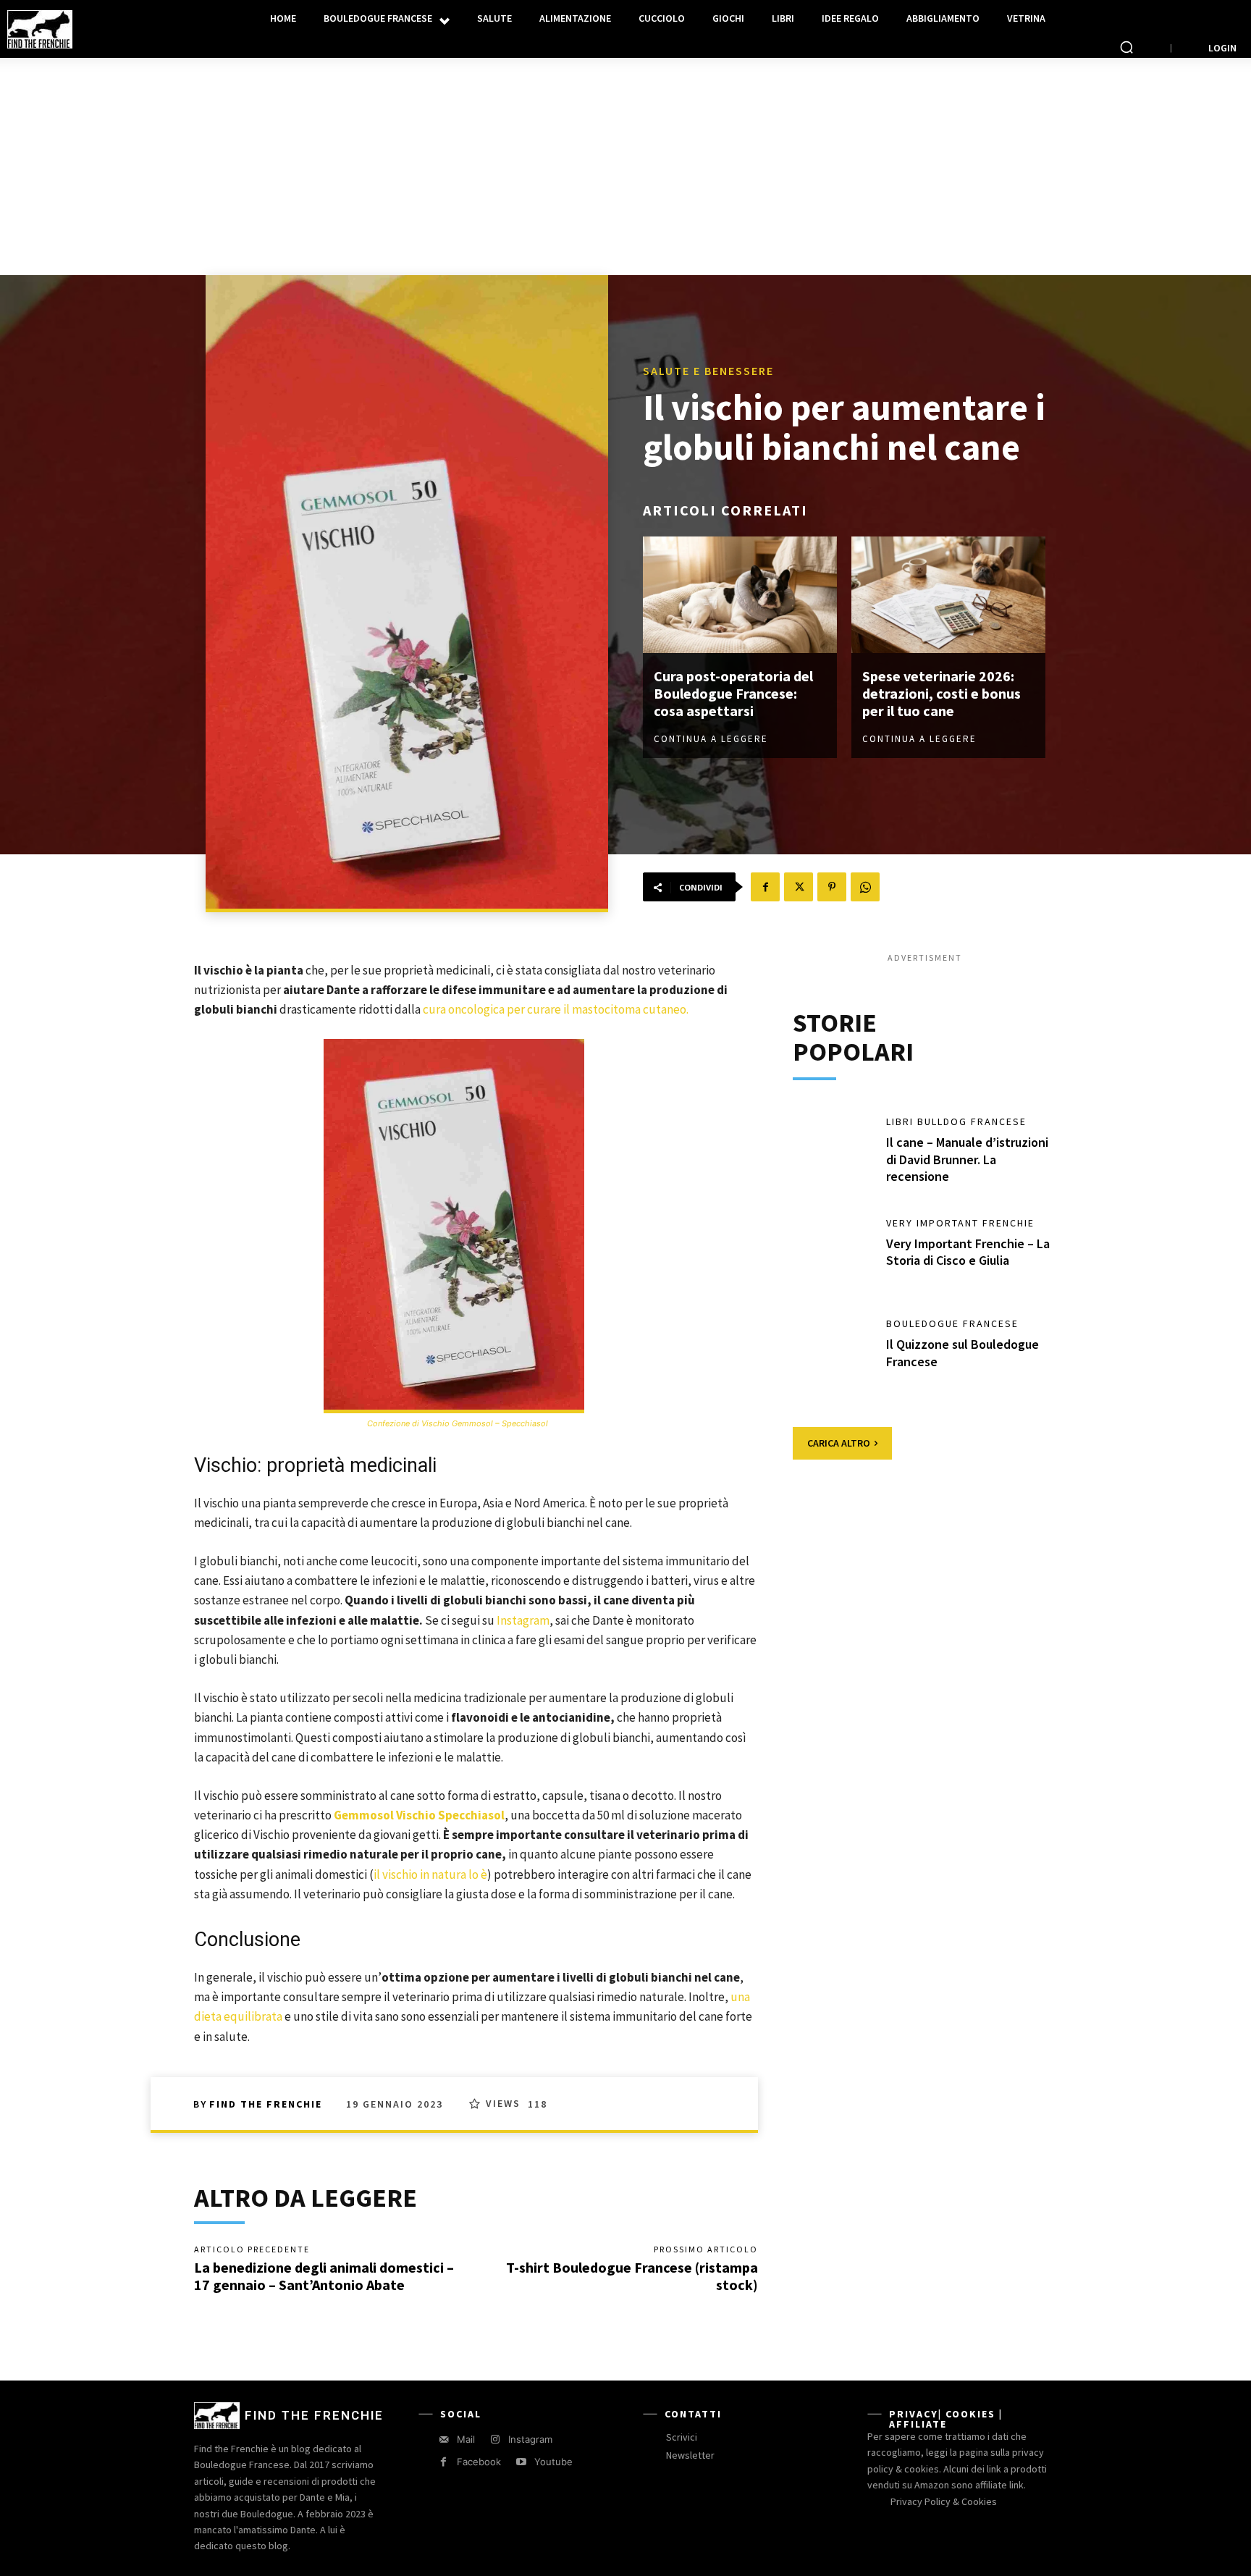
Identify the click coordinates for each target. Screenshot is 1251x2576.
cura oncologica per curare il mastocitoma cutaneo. (556, 1009)
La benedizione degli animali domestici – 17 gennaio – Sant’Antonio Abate (324, 2276)
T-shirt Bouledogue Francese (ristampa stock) (632, 2276)
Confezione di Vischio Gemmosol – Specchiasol (458, 1423)
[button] (1126, 47)
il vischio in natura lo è (430, 1874)
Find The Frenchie (266, 2104)
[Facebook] (765, 887)
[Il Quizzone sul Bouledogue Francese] (833, 1355)
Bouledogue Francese (952, 1323)
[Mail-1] (443, 2440)
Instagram (523, 1620)
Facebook (479, 2462)
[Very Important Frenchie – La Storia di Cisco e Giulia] (833, 1254)
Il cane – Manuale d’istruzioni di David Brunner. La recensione (967, 1159)
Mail (466, 2439)
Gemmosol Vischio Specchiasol (419, 1815)
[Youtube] (521, 2462)
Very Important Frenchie (960, 1223)
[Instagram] (495, 2440)
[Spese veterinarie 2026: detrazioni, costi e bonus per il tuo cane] (948, 595)
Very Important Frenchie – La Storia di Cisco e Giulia (968, 1252)
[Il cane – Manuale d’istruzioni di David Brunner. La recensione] (833, 1153)
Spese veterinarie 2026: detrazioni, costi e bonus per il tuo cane (942, 693)
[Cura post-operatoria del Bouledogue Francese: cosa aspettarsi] (740, 595)
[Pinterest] (832, 887)
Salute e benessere (708, 371)
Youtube (553, 2462)
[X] (799, 887)
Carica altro (839, 1443)
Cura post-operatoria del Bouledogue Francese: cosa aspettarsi (733, 693)
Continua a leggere (711, 739)
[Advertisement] (625, 167)
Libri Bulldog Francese (956, 1121)
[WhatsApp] (865, 887)
